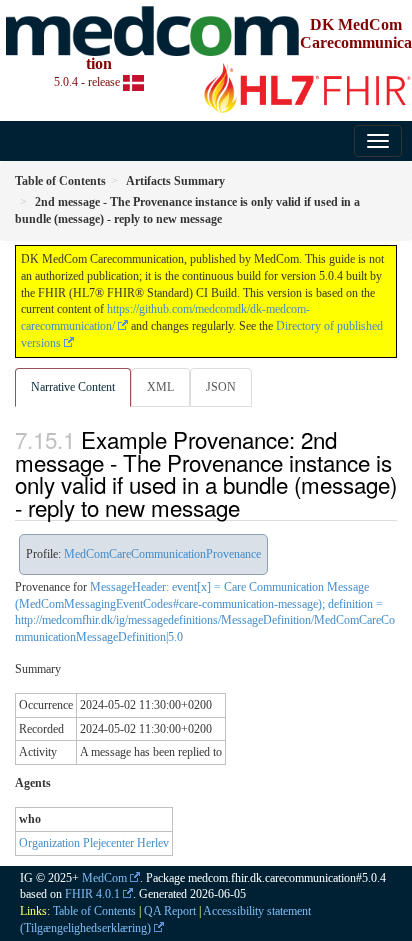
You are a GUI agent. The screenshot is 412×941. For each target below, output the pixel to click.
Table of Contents (94, 911)
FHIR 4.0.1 (92, 894)
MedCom (104, 878)
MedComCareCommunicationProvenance (162, 554)
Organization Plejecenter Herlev (94, 843)
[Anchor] (251, 507)
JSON (221, 387)
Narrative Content (73, 387)
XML (160, 387)
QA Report (170, 911)
